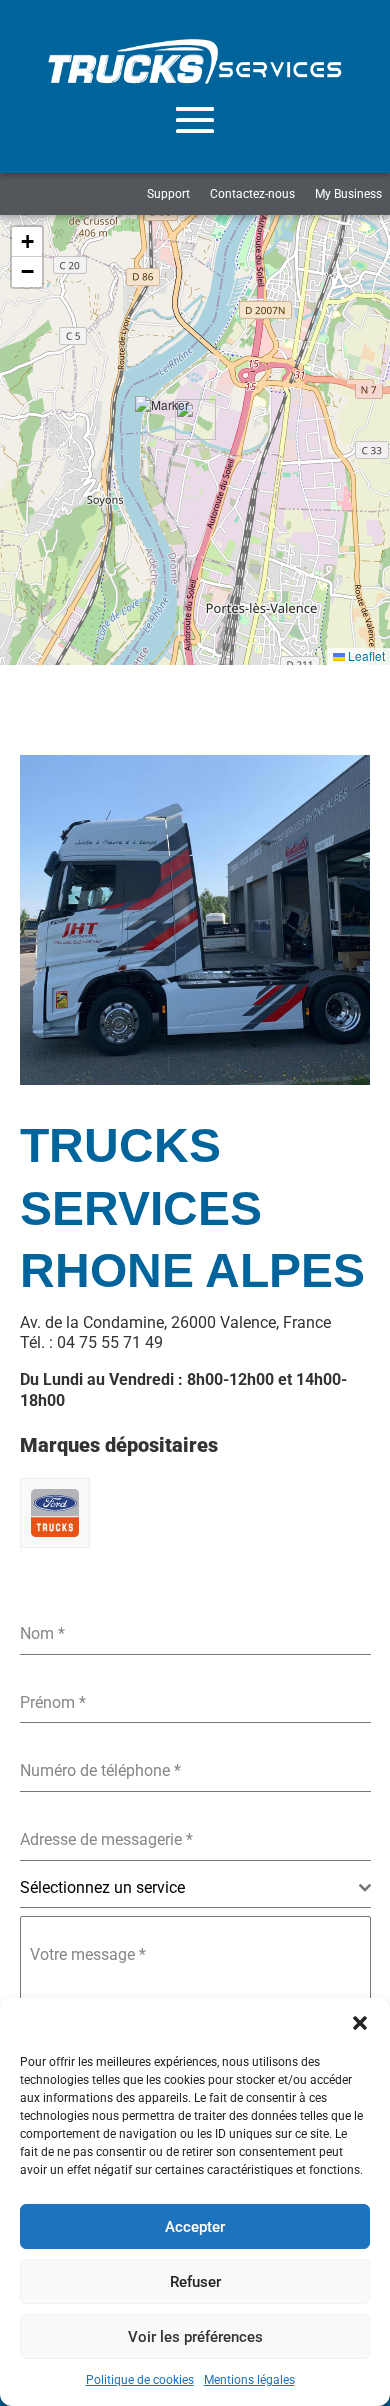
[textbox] (189, 1888)
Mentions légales (249, 2380)
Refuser (195, 2282)
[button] (360, 2023)
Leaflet (365, 655)
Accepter (195, 2227)
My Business (348, 194)
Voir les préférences (195, 2337)
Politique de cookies (140, 2380)
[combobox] (195, 1888)
